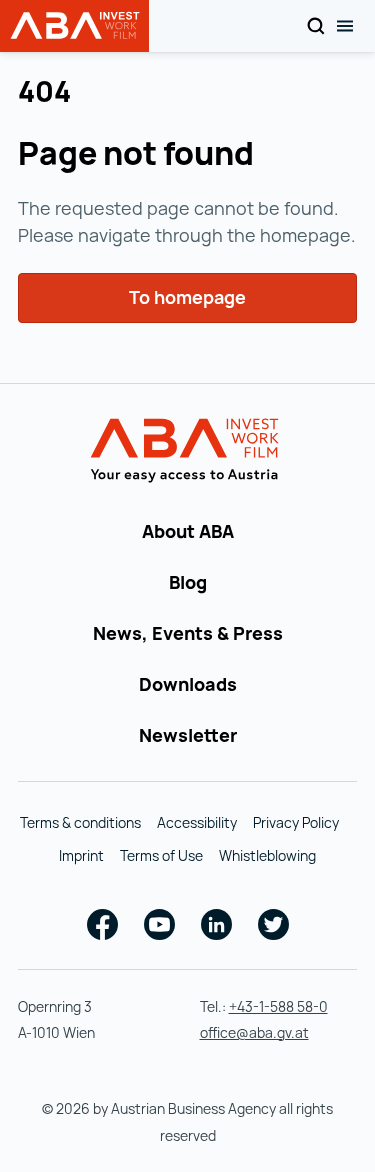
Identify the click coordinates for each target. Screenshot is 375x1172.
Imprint (81, 855)
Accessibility (197, 822)
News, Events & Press (188, 633)
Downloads (188, 684)
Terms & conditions (80, 822)
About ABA (188, 531)
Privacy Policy (296, 822)
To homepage (187, 297)
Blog (188, 582)
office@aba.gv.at (254, 1032)
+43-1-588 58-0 (278, 1006)
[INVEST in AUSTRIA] (187, 451)
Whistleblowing (267, 855)
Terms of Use (161, 855)
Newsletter (188, 735)
